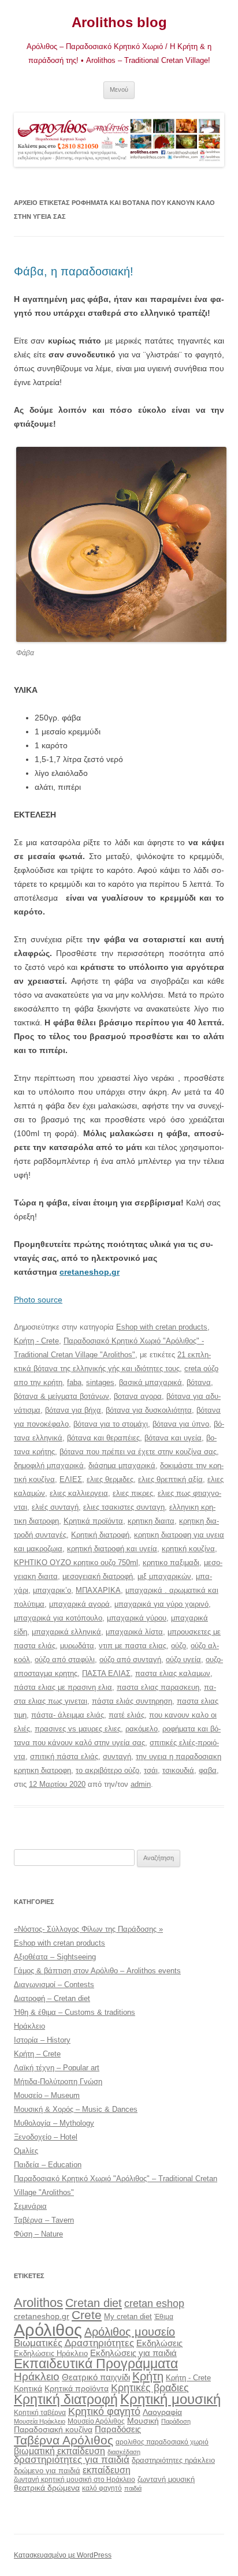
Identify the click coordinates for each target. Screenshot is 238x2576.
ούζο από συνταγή (130, 1660)
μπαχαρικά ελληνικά (66, 1632)
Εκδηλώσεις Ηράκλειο (51, 2353)
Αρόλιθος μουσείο (130, 2332)
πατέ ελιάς (127, 1715)
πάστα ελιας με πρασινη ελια (63, 1687)
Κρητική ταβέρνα (40, 2413)
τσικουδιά (178, 1770)
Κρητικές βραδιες (150, 2388)
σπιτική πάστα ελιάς (64, 1756)
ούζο (178, 1646)
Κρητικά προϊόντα (93, 1521)
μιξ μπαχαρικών (164, 1576)
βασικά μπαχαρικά (150, 1382)
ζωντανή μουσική (166, 2479)
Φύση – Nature (38, 2234)
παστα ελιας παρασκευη (158, 1687)
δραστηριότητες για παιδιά (72, 2460)
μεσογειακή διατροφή (98, 1576)
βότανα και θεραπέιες (103, 1438)
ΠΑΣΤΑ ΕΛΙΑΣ (106, 1673)
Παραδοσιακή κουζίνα (53, 2430)
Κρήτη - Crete (36, 1341)
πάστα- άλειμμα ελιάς (68, 1715)
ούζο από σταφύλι (65, 1660)
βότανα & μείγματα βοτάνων (62, 1396)
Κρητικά (28, 2388)
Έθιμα (164, 2316)
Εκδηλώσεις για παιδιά (133, 2353)
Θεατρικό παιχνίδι (96, 2377)
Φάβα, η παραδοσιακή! (74, 271)
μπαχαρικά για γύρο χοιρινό (161, 1604)
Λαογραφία (162, 2412)
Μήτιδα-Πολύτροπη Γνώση (58, 2082)
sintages (100, 1382)
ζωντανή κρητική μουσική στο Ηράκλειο (75, 2480)
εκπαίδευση (107, 2470)
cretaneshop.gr (90, 1272)
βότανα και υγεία (173, 1438)
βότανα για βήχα (73, 1410)
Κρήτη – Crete (37, 2054)
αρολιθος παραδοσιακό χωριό (162, 2442)
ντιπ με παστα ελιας (133, 1646)
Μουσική (143, 2421)
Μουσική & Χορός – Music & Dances (76, 2109)
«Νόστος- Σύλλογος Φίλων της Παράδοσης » (88, 1929)
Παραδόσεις (118, 2429)
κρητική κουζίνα (188, 1549)
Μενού (119, 89)
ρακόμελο (142, 1729)
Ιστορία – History (42, 2040)
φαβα (208, 1770)
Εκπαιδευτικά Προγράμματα (96, 2364)
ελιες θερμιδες (110, 1479)
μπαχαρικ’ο (52, 1590)
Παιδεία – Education (48, 2165)
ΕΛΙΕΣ (71, 1479)
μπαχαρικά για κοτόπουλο (58, 1618)
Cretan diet (94, 2303)
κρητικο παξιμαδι (171, 1563)
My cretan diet (128, 2316)
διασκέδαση (124, 2452)
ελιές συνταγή (55, 1507)
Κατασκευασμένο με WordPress (63, 2555)
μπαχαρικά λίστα (134, 1632)
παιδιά (133, 2488)
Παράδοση (176, 2421)
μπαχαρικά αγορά (79, 1604)
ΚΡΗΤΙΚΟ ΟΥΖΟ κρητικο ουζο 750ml (76, 1563)
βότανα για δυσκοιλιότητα (149, 1410)
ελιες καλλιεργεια (79, 1493)
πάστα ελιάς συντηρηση (132, 1701)
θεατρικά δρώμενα (47, 2488)
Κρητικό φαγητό (104, 2411)
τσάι (151, 1770)
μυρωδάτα (77, 1646)
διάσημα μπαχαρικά (122, 1466)
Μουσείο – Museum (47, 2095)
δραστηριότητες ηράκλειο (173, 2460)
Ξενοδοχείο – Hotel (46, 2137)
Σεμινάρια (30, 2206)
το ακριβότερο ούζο (107, 1770)
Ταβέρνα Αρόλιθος (64, 2440)
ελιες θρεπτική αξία (170, 1479)
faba (74, 1382)
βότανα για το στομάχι (111, 1424)
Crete (87, 2315)
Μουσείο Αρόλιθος (96, 2421)
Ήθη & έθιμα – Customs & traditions (75, 2012)
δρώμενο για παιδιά (47, 2471)
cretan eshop (154, 2303)
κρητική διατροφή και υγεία (112, 1549)
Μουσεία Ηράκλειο (40, 2421)
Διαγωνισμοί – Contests (54, 1985)
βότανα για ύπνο (181, 1424)
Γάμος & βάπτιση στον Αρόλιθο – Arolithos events (97, 1971)
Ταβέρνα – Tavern (44, 2220)
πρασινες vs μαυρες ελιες (78, 1729)
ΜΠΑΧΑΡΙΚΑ (98, 1590)
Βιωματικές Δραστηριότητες (74, 2343)
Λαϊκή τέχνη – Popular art (57, 2068)
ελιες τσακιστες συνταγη (124, 1507)
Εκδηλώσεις (159, 2343)
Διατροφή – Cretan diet (52, 1998)
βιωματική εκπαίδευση (59, 2451)
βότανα (199, 1382)
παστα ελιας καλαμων (173, 1673)
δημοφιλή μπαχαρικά (49, 1466)
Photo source (38, 1300)
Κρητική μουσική (170, 2399)
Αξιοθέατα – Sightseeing (55, 1957)
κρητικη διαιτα (151, 1521)
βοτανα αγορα (138, 1396)
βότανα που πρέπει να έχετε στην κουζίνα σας (138, 1452)
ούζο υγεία (183, 1660)
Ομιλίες (26, 2151)
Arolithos (38, 2303)
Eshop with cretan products (162, 1327)
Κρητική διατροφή (100, 1535)
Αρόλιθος (48, 2330)
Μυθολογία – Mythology (54, 2123)
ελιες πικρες (133, 1493)
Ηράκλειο (29, 2026)
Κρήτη (148, 2376)
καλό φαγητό (102, 2488)
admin (141, 1784)
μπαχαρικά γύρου (137, 1618)
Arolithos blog (119, 22)
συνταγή (117, 1756)
